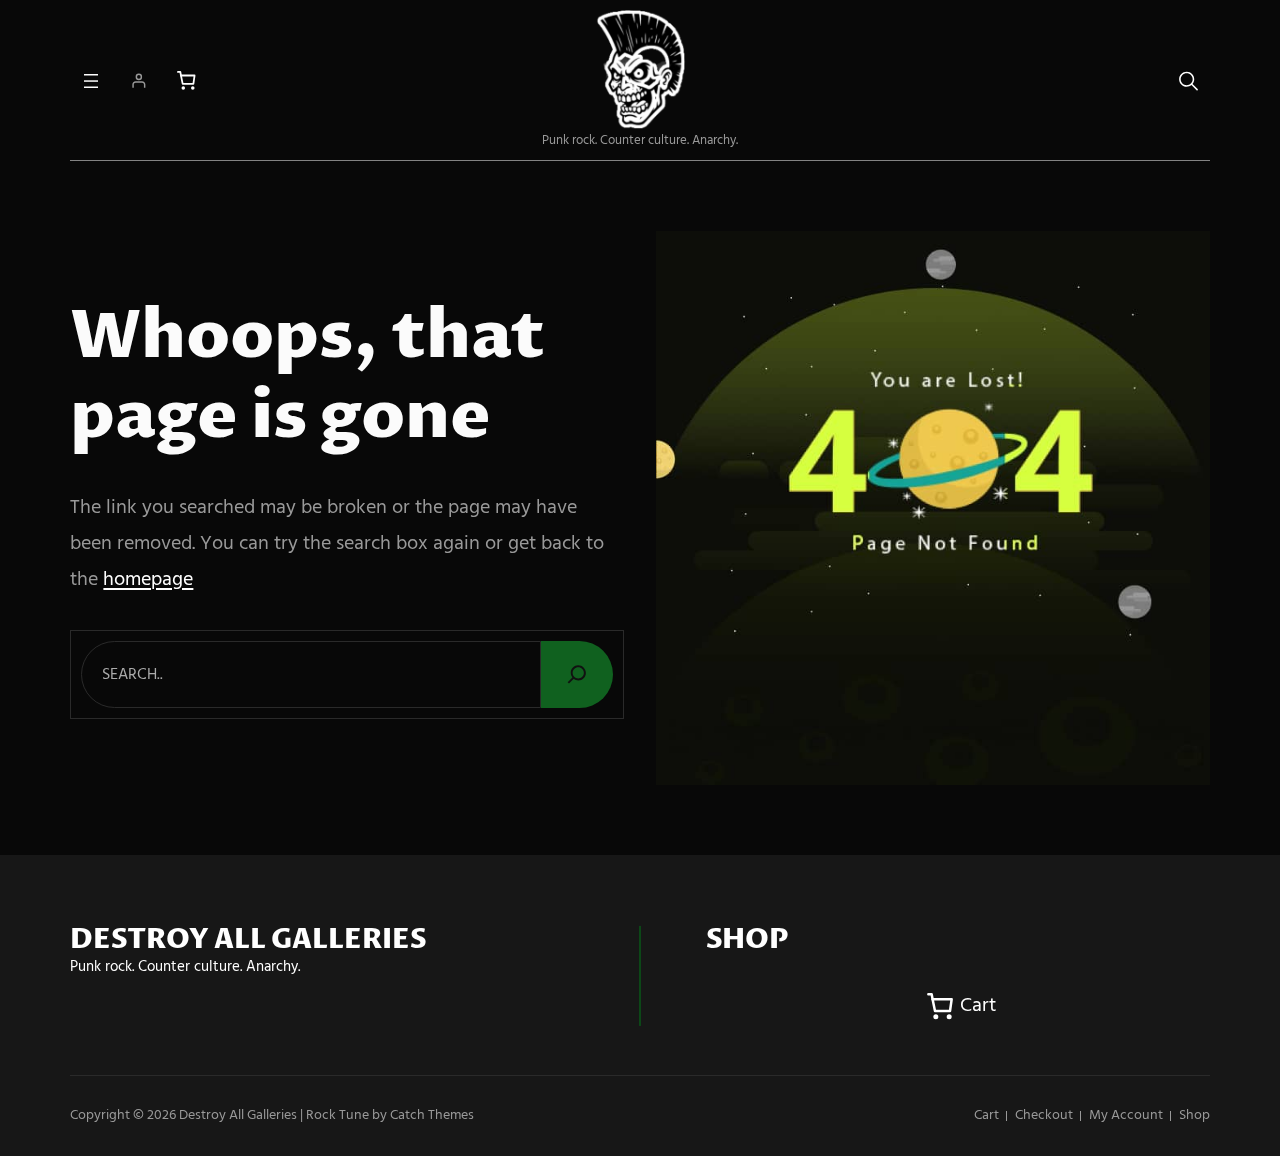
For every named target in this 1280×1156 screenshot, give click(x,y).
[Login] (138, 80)
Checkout (1044, 1115)
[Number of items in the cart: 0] (186, 80)
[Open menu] (91, 81)
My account (1126, 1115)
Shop (1194, 1115)
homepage (148, 580)
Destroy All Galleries (238, 1115)
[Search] (577, 674)
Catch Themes (432, 1115)
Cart (986, 1115)
